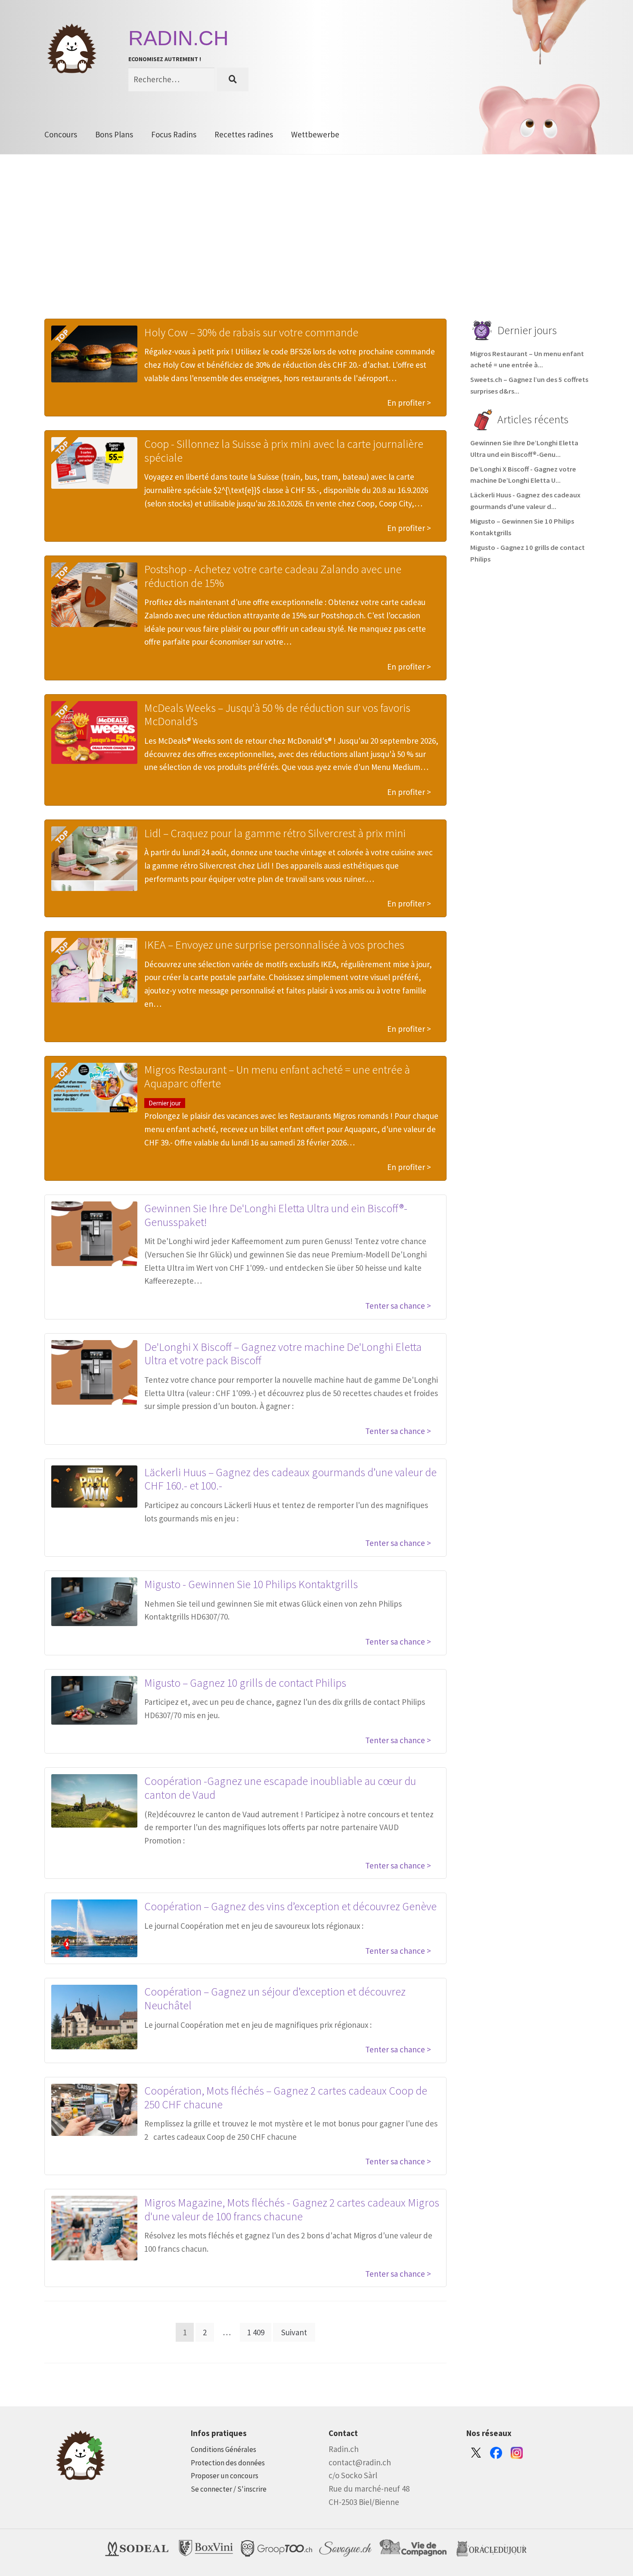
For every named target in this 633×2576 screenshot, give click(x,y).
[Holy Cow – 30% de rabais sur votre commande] (94, 354)
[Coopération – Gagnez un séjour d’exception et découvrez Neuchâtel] (94, 2017)
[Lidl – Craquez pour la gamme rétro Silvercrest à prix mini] (94, 859)
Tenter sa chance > (398, 1306)
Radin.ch (178, 38)
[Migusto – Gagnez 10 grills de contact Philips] (94, 1700)
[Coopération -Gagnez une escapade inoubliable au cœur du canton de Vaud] (94, 1801)
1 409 (256, 2332)
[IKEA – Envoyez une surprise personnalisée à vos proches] (94, 970)
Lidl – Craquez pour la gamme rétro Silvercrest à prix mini (275, 833)
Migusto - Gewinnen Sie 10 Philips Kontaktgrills (251, 1584)
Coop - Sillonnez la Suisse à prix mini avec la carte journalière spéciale (284, 451)
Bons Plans (114, 134)
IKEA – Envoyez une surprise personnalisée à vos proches (274, 945)
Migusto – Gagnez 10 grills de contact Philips (246, 1683)
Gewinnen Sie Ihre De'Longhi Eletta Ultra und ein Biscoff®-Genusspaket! (276, 1215)
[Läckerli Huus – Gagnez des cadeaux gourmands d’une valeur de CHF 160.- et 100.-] (94, 1487)
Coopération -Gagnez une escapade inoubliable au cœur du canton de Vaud (280, 1788)
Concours (61, 134)
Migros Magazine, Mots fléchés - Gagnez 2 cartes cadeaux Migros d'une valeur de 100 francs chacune (292, 2209)
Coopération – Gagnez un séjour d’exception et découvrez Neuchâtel (275, 1998)
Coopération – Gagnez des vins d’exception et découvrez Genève (290, 1906)
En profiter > (409, 403)
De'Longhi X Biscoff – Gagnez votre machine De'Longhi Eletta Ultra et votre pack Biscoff (283, 1354)
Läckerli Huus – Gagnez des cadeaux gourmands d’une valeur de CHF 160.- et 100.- (290, 1479)
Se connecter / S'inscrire (229, 2489)
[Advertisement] (316, 250)
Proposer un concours (225, 2476)
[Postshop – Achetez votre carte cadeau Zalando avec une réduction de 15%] (94, 595)
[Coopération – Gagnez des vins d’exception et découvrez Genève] (94, 1928)
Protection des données (228, 2463)
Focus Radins (174, 134)
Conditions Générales (223, 2449)
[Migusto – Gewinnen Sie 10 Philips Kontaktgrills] (94, 1602)
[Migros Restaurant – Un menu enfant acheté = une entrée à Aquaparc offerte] (94, 1088)
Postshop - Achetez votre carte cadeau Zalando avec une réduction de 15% (273, 576)
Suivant (294, 2332)
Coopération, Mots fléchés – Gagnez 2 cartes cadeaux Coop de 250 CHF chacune (286, 2097)
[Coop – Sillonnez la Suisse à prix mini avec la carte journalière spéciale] (94, 463)
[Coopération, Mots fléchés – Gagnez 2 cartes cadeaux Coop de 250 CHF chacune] (94, 2110)
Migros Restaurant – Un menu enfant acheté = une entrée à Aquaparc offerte (277, 1076)
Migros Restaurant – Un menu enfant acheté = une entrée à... (527, 360)
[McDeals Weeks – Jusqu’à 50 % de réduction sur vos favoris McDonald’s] (94, 733)
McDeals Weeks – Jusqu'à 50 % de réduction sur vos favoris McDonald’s (277, 715)
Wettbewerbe (315, 134)
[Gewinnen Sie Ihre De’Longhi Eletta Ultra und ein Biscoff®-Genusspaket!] (94, 1234)
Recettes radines (244, 134)
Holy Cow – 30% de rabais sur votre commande (251, 332)
